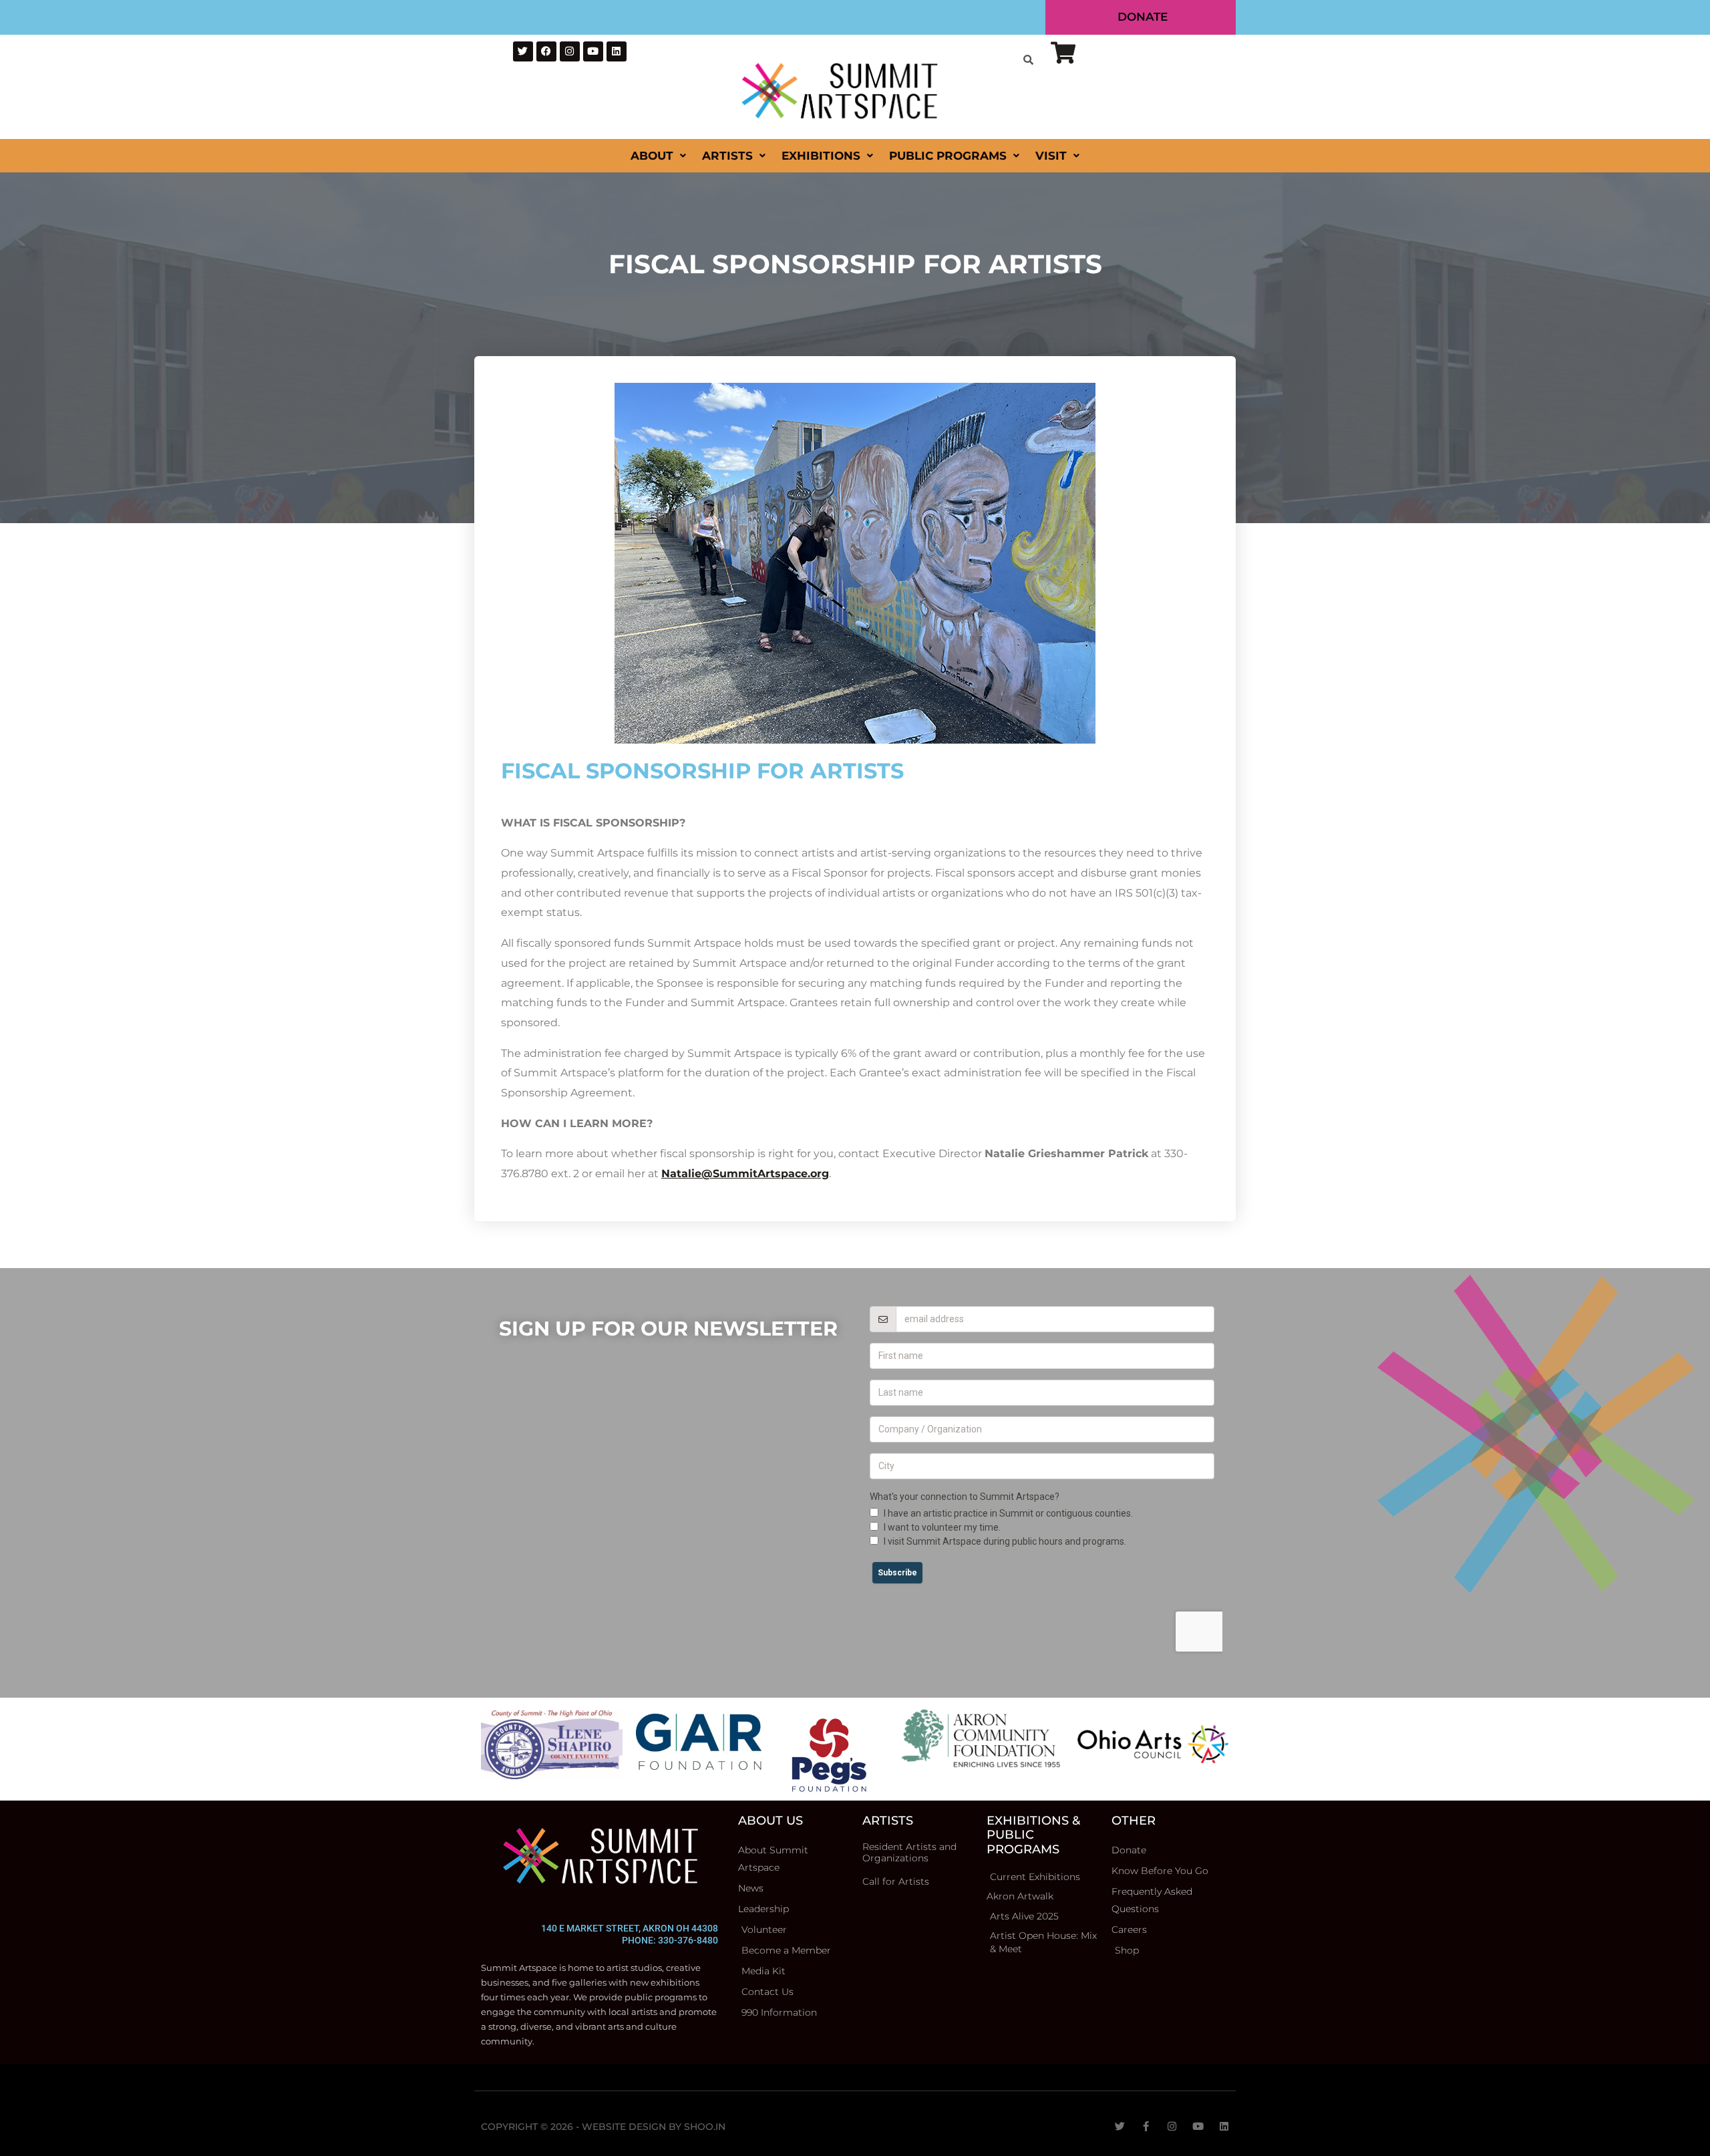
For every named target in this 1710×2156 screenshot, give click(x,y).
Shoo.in (705, 2115)
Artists (727, 144)
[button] (855, 2150)
